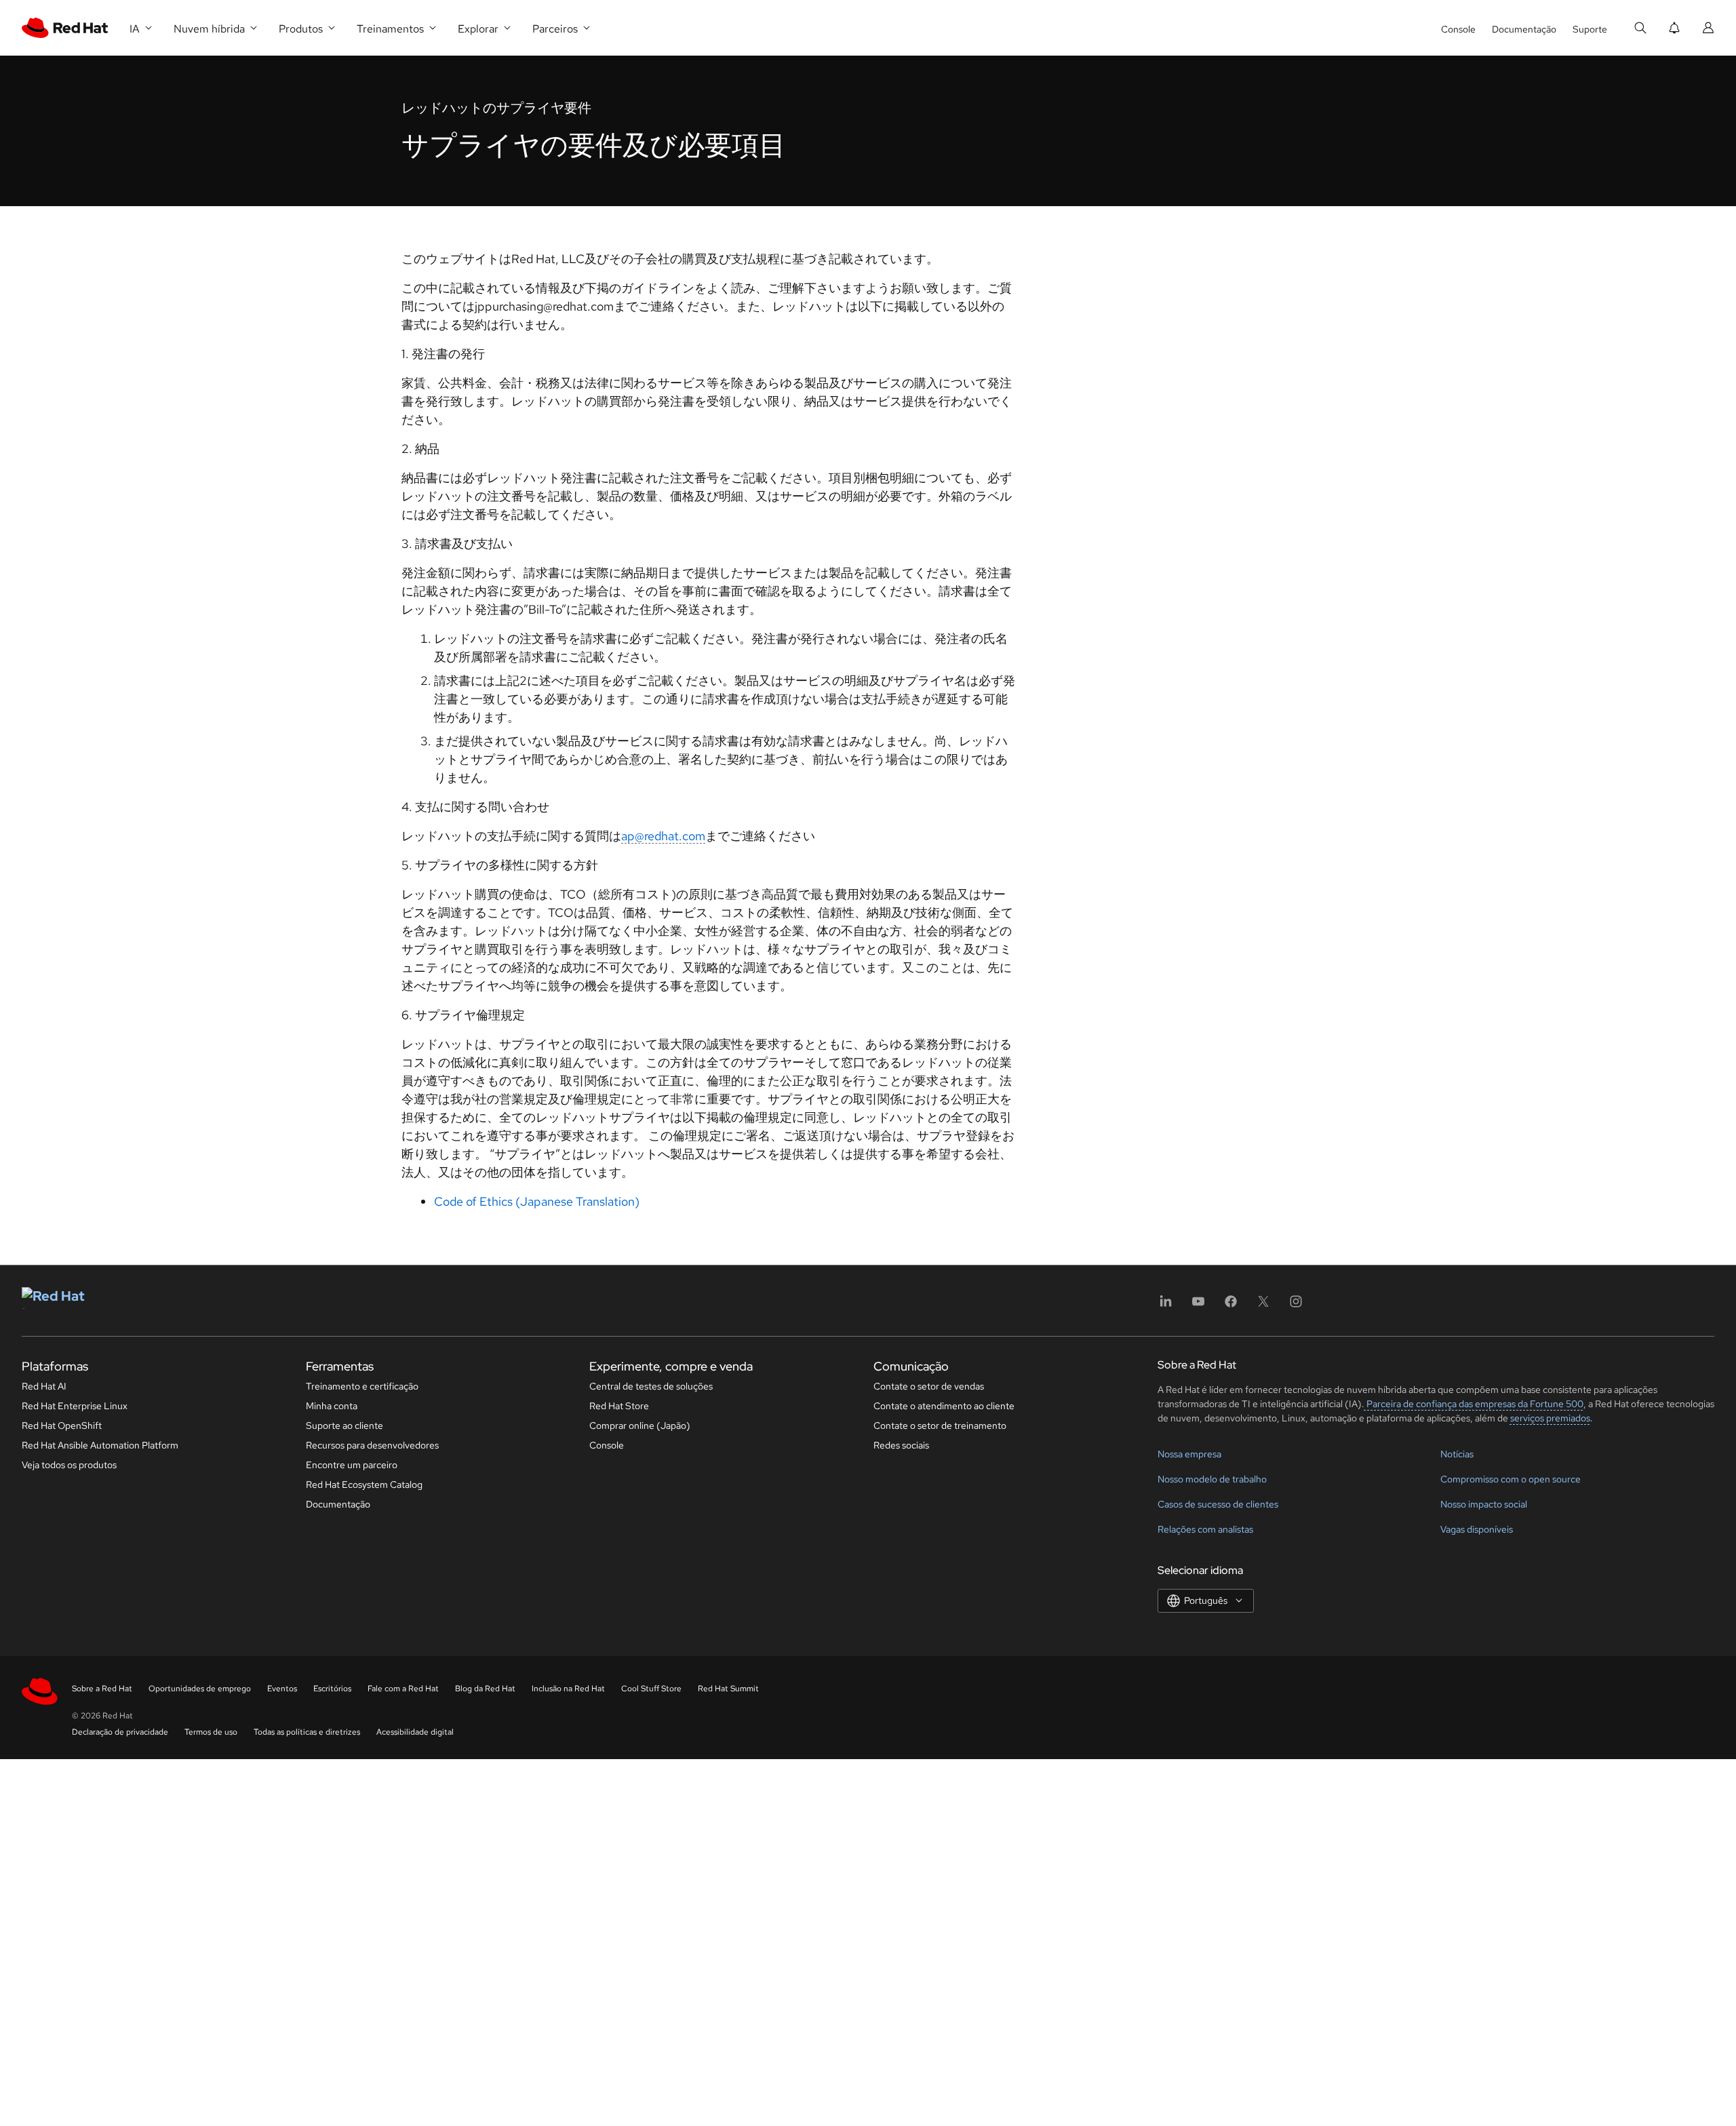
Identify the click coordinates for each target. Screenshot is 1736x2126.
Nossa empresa (1189, 1454)
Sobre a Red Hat (102, 1689)
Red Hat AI (44, 1386)
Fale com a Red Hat (403, 1689)
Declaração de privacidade (120, 1732)
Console (1458, 29)
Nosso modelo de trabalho (1212, 1479)
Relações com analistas (1205, 1529)
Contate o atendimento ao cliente (944, 1406)
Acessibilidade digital (415, 1732)
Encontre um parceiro (352, 1465)
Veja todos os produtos (69, 1465)
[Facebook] (1231, 1306)
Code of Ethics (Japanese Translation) (537, 1201)
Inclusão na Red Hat (568, 1689)
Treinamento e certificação (362, 1386)
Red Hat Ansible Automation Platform (100, 1445)
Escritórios (332, 1689)
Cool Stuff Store (651, 1689)
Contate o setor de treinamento (940, 1425)
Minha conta (332, 1406)
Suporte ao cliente (344, 1425)
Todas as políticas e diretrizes (307, 1732)
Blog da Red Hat (485, 1689)
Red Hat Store (619, 1406)
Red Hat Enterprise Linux (75, 1406)
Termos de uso (211, 1732)
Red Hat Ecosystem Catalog (364, 1484)
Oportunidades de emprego (200, 1689)
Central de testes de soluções (651, 1386)
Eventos (282, 1689)
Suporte (1590, 29)
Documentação (1524, 29)
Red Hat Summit (728, 1689)
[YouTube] (1198, 1306)
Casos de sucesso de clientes (1218, 1504)
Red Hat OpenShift (62, 1425)
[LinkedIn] (1166, 1306)
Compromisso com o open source (1511, 1479)
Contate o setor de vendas (929, 1386)
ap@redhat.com (663, 836)
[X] (1263, 1306)
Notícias (1457, 1454)
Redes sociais (901, 1445)
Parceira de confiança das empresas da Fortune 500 (1474, 1404)
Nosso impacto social (1484, 1504)
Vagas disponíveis (1477, 1529)
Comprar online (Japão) (640, 1425)
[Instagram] (1296, 1306)
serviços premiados (1550, 1418)
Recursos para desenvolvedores (372, 1445)
